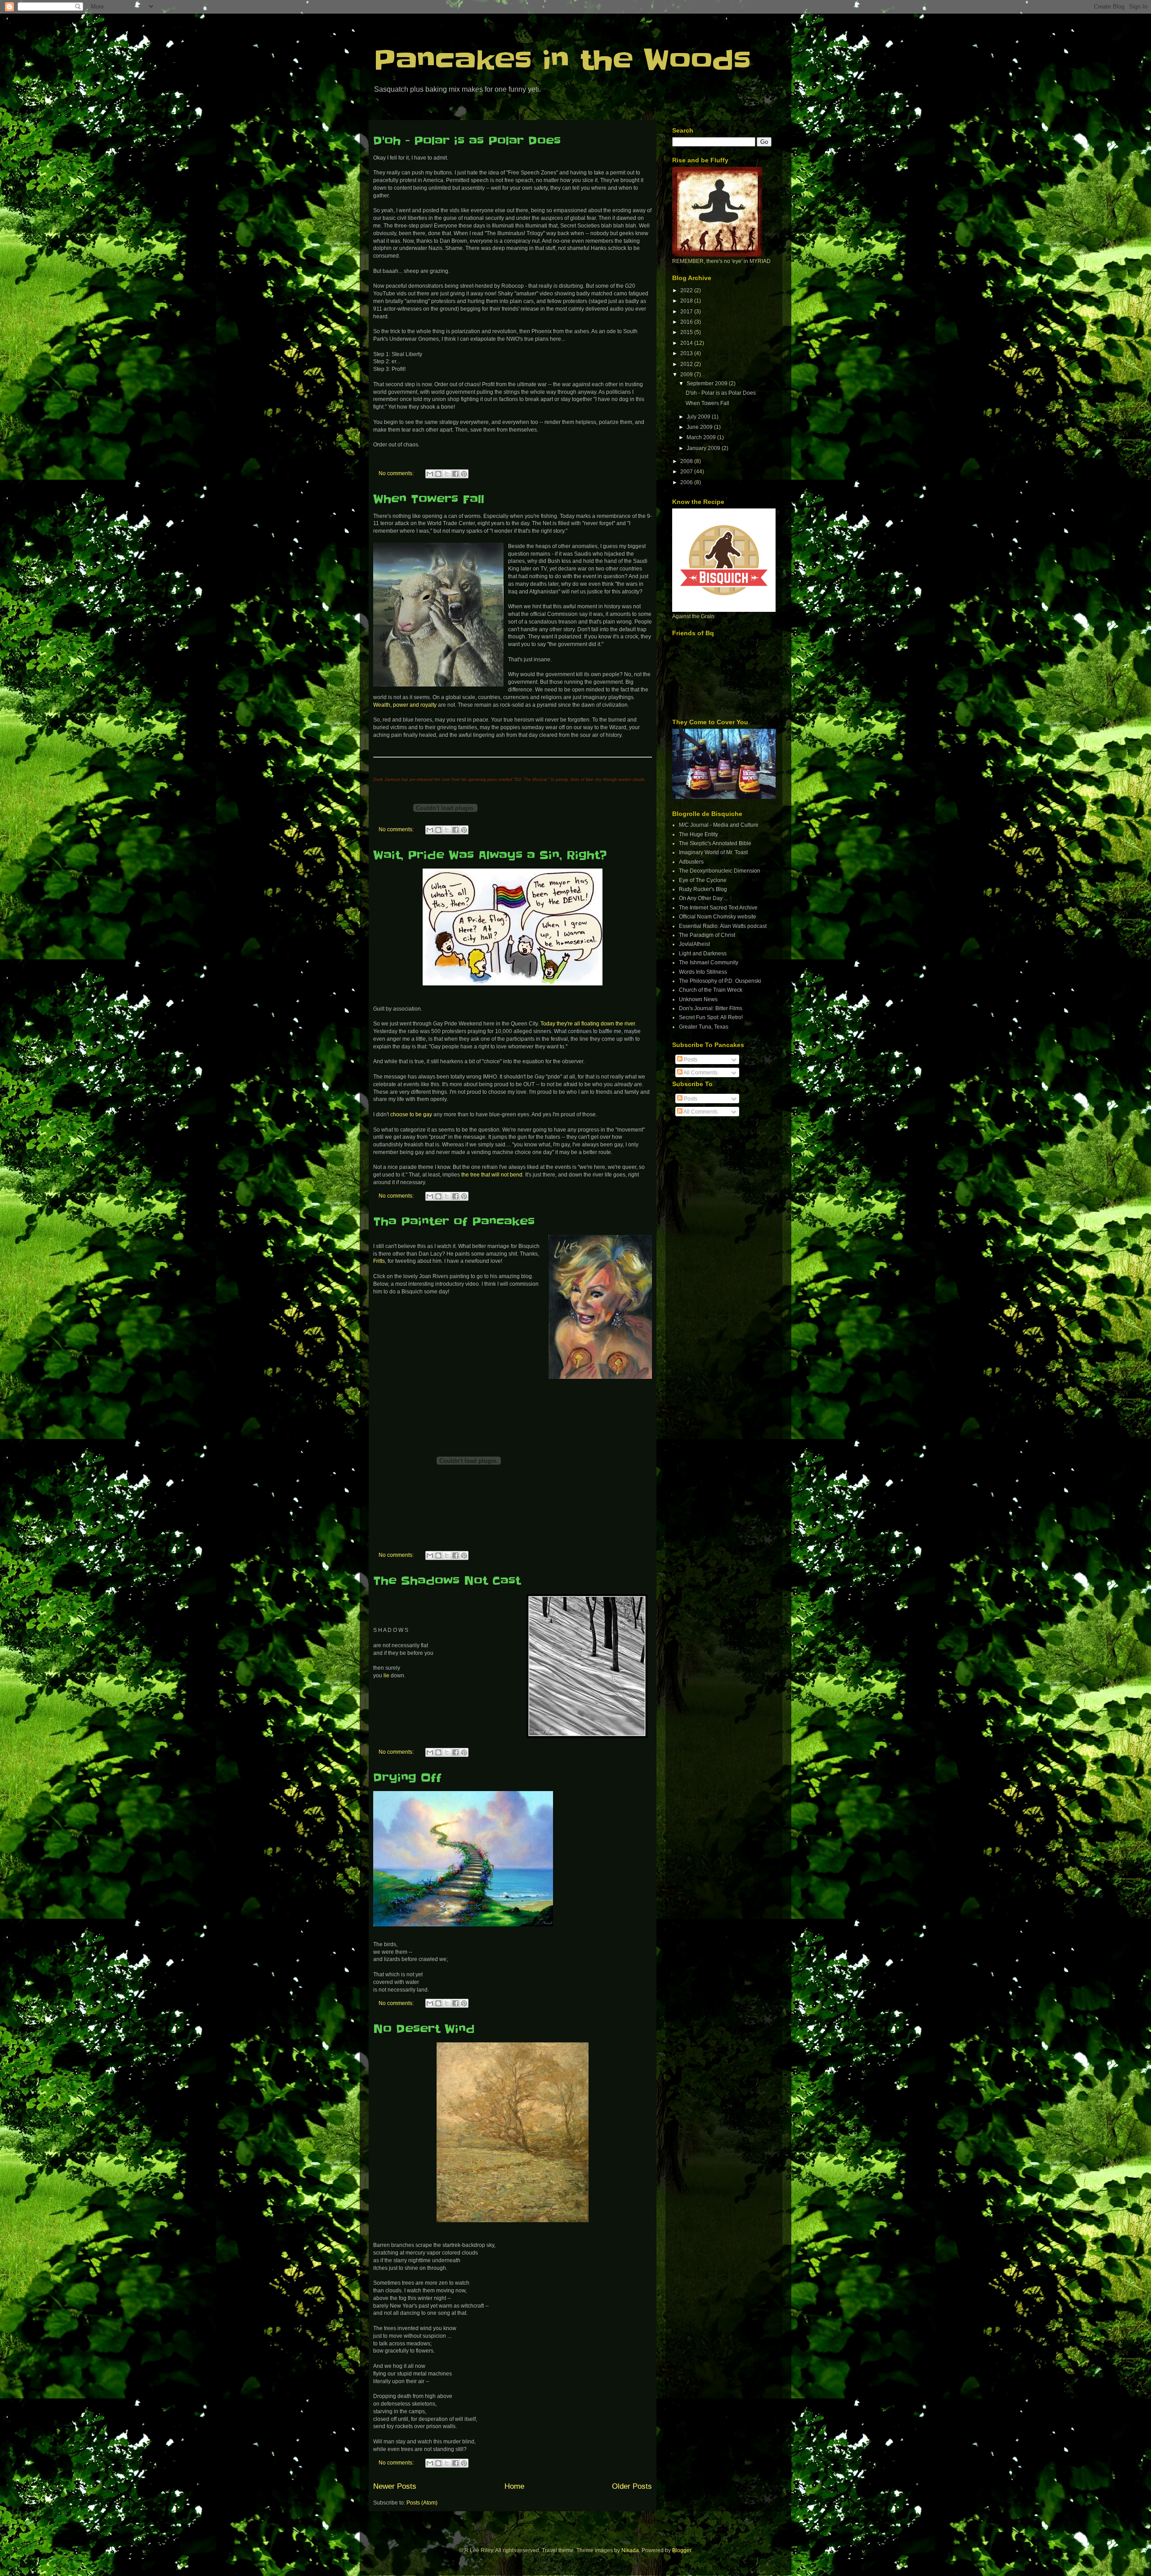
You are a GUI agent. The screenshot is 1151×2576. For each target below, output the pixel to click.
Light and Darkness (703, 954)
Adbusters (691, 862)
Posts (690, 1060)
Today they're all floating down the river (588, 1024)
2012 (687, 364)
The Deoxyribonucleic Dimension (720, 871)
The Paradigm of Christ (707, 935)
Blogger (682, 2550)
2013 (687, 353)
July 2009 (699, 417)
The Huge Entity (698, 834)
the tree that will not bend (492, 1175)
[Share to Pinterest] (464, 474)
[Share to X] (447, 474)
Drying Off (407, 1778)
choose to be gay (411, 1114)
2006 (687, 482)
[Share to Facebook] (455, 474)
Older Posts (632, 2486)
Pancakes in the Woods (562, 61)
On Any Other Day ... (703, 898)
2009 (687, 374)
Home (514, 2486)
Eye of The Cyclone (703, 880)
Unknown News (698, 999)
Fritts (379, 1261)
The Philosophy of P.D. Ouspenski (720, 981)
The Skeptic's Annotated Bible (715, 843)
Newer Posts (395, 2486)
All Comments (700, 1073)
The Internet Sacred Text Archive (718, 908)
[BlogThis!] (438, 474)
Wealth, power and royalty (405, 705)
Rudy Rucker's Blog (703, 889)
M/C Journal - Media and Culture (719, 825)
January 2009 (704, 448)
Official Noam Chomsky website (718, 917)
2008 (687, 461)
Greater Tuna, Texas (704, 1027)
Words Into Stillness (703, 972)
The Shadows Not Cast (447, 1581)
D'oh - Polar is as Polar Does (467, 141)
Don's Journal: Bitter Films (711, 1008)
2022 (687, 290)
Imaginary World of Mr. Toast (713, 852)
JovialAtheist (694, 944)
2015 (687, 332)
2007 (687, 472)
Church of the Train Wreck (711, 990)
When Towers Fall (429, 499)
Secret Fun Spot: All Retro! (711, 1017)
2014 (687, 343)
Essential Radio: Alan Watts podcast (723, 926)
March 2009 (702, 437)
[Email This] (430, 474)
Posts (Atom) (422, 2503)
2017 (687, 312)
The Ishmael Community (709, 963)
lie (386, 1676)
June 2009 (700, 427)
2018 (687, 301)
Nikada (630, 2550)
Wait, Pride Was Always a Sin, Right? (490, 855)
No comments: (397, 473)
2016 (687, 322)
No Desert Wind (424, 2029)
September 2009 (708, 383)
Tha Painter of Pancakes (454, 1222)
